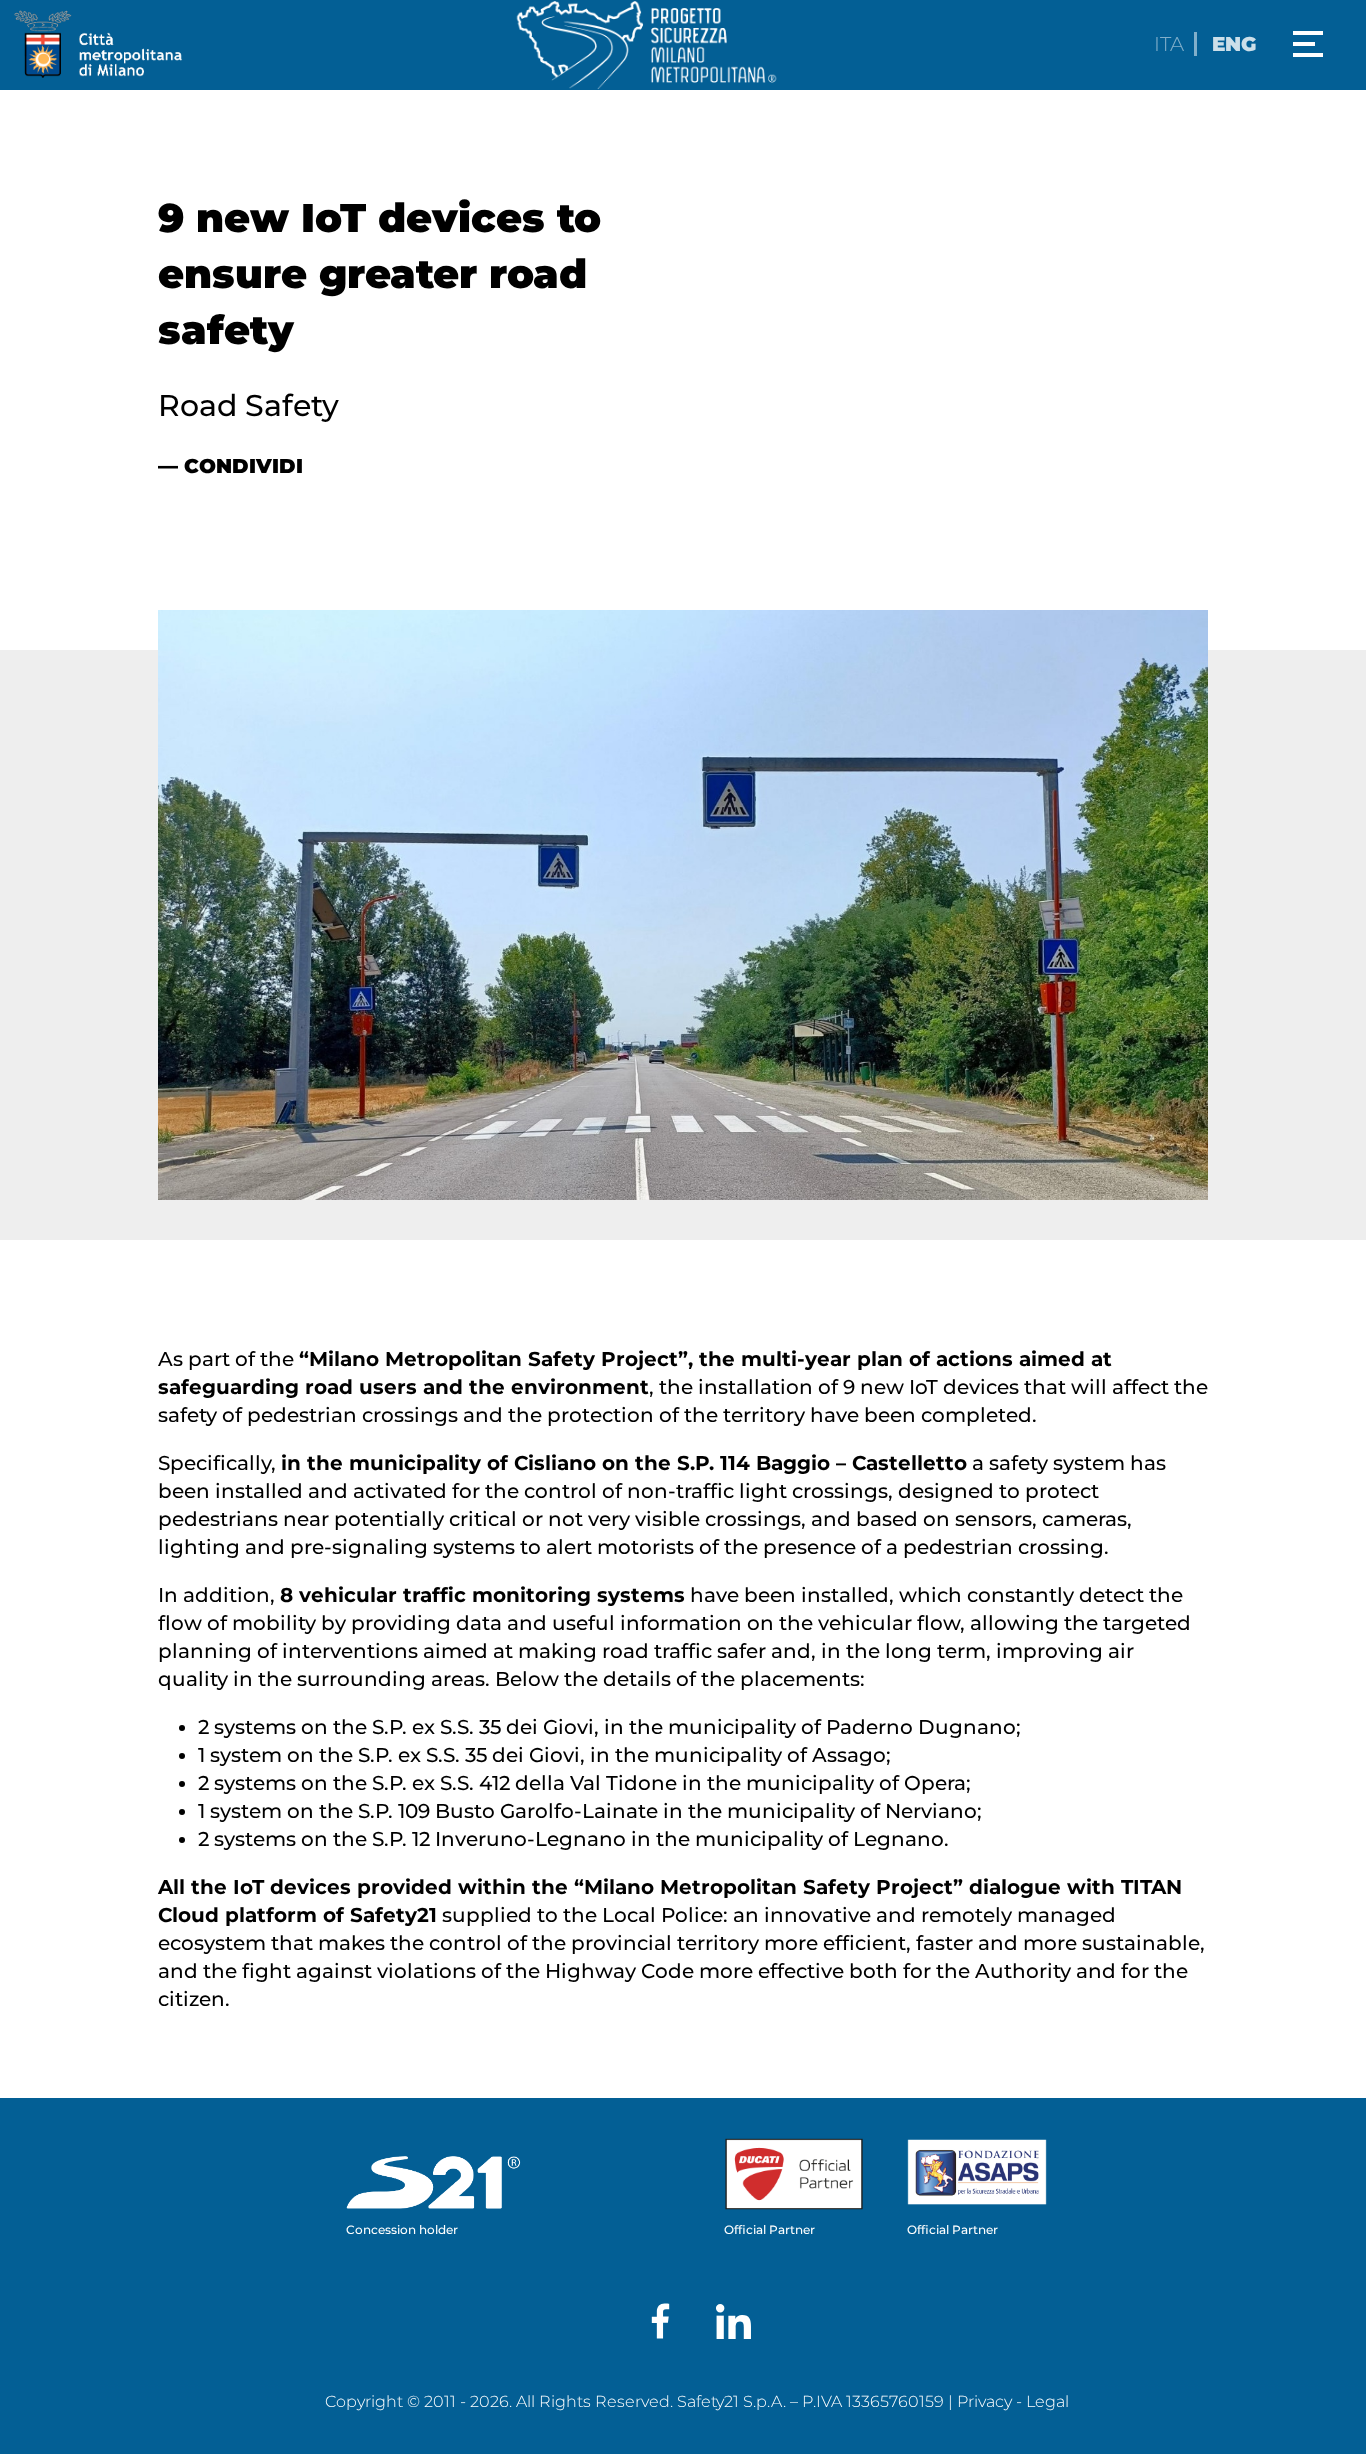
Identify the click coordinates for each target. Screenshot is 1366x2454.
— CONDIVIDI (230, 466)
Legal (1047, 2401)
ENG (1234, 44)
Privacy (984, 2401)
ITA (1169, 44)
